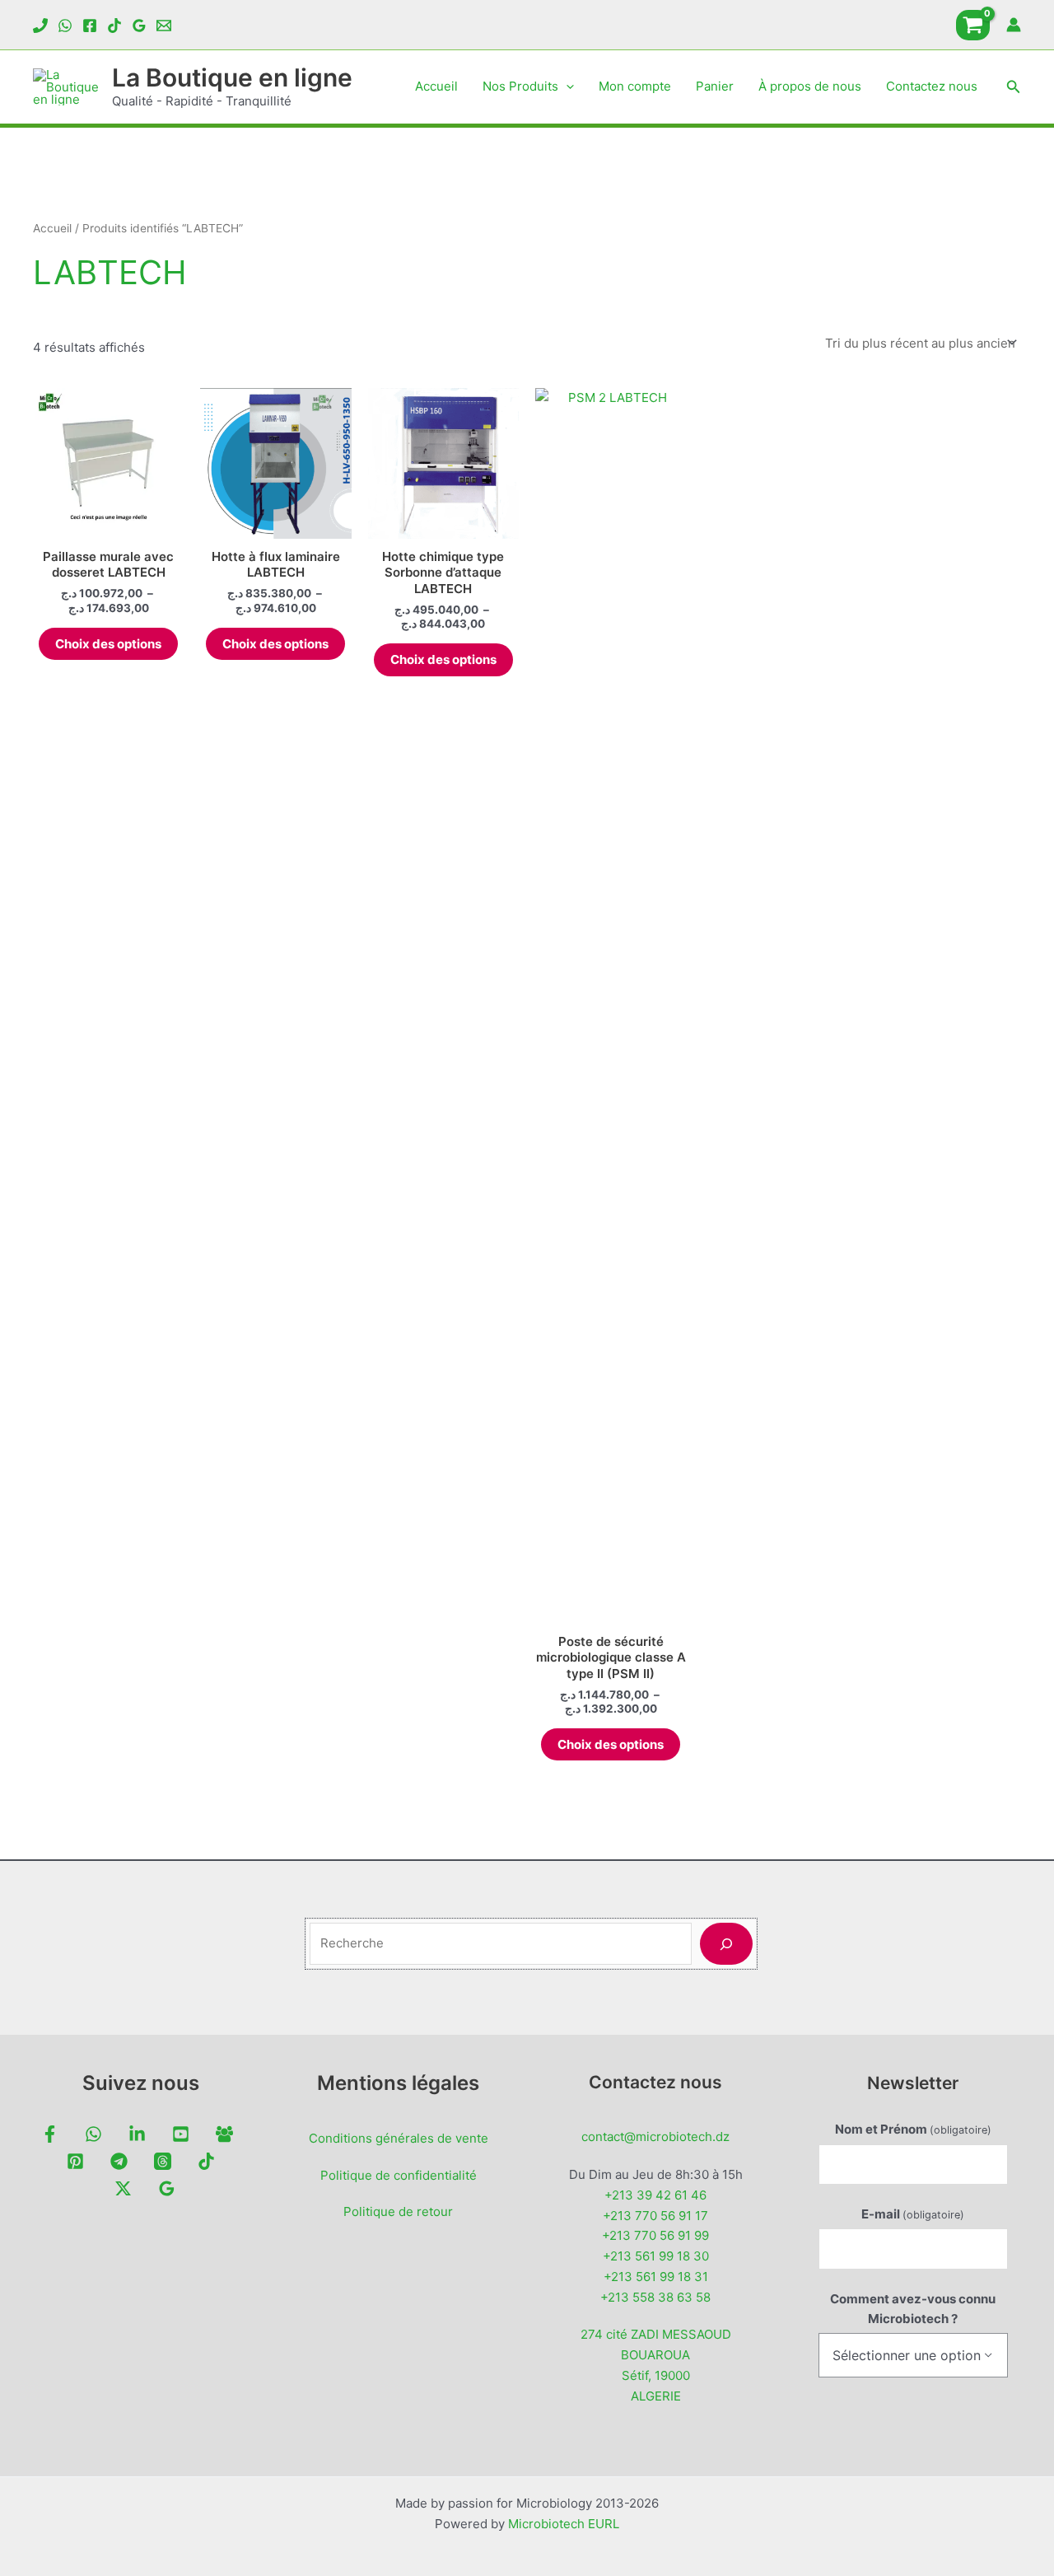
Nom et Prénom (913, 2129)
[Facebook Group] (224, 2134)
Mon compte (635, 86)
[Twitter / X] (123, 2188)
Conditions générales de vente (399, 2138)
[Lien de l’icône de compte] (1014, 25)
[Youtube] (181, 2134)
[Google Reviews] (139, 26)
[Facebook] (90, 26)
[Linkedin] (137, 2134)
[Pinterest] (75, 2161)
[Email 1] (164, 26)
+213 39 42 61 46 (655, 2195)
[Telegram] (119, 2161)
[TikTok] (114, 26)
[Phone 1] (40, 26)
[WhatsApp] (65, 26)
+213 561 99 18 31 (656, 2277)
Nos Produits (520, 86)
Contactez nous (932, 86)
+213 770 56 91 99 (655, 2235)
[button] (566, 86)
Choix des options (108, 644)
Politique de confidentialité (399, 2175)
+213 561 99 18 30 (656, 2256)
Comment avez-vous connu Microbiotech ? (913, 2309)
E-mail (913, 2214)
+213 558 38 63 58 (655, 2297)
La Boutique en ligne (232, 77)
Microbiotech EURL (564, 2524)
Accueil (436, 86)
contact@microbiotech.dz (655, 2137)
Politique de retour (398, 2211)
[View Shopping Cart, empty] (973, 25)
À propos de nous (810, 86)
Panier (715, 86)
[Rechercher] (726, 1944)
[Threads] (163, 2161)
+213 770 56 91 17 (655, 2216)
